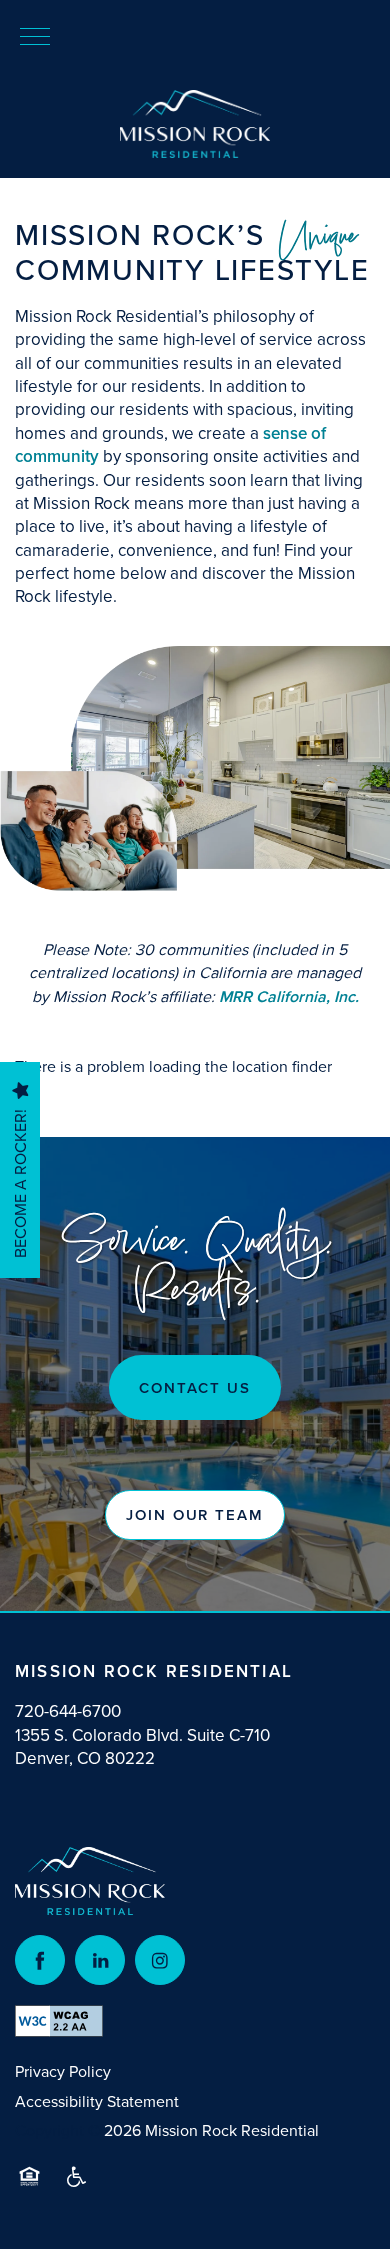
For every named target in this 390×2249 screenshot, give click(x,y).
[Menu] (35, 35)
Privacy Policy (63, 2071)
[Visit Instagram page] (160, 1960)
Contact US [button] (195, 1387)
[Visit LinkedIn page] (100, 1960)
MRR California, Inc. (289, 996)
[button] (195, 1515)
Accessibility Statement (97, 2101)
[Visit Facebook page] (40, 1960)
